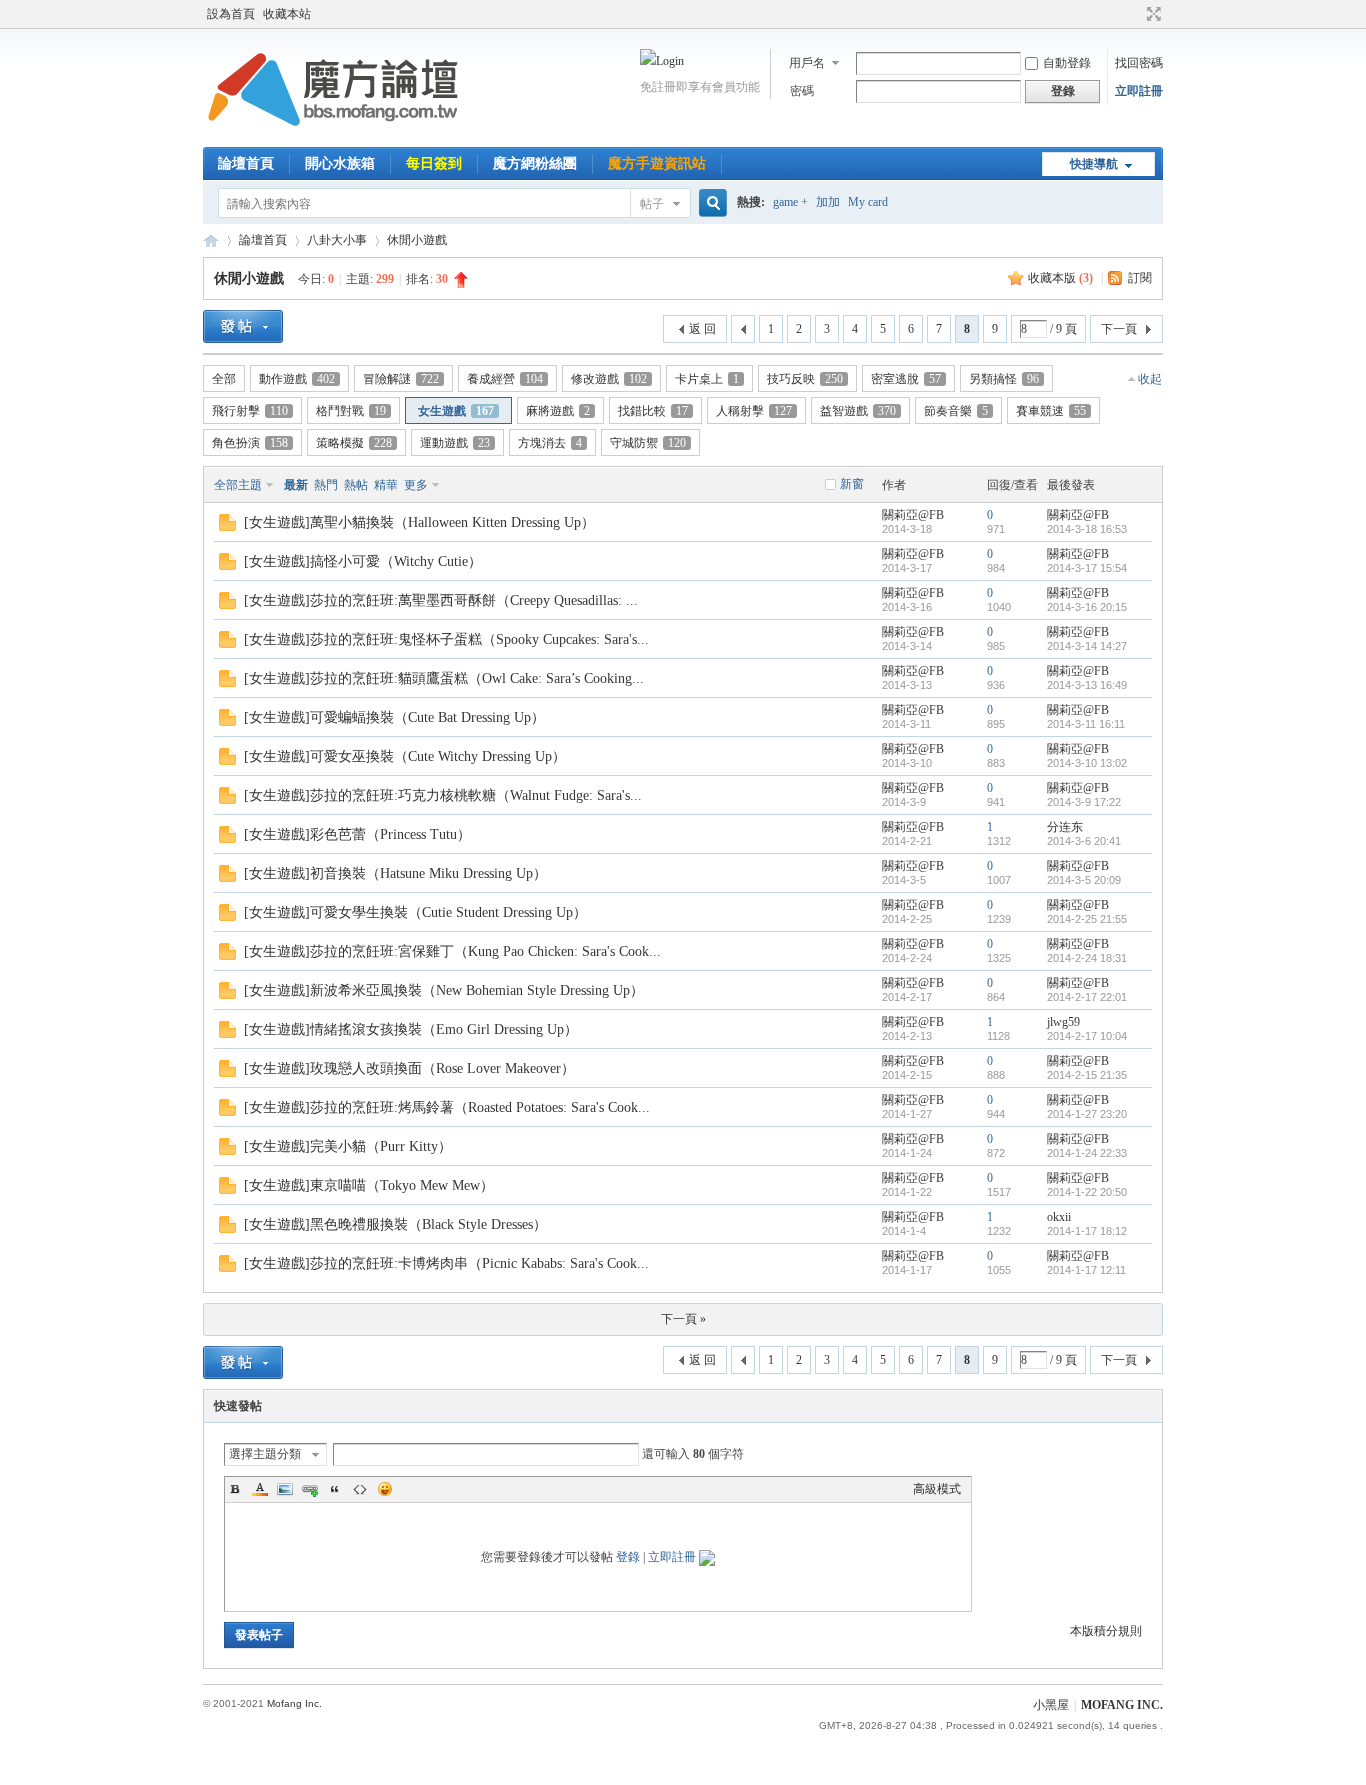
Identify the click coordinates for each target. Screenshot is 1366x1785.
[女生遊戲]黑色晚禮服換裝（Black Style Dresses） (395, 1224)
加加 (828, 202)
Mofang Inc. (294, 1703)
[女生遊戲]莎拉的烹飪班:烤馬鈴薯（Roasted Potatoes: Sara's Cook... (447, 1107)
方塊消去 (550, 443)
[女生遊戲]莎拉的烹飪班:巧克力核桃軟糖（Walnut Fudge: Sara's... (443, 795)
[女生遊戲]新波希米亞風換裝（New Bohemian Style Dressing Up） (444, 990)
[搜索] (710, 203)
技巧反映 (805, 379)
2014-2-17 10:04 (1087, 1036)
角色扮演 (250, 443)
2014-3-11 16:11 (1086, 724)
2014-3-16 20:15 (1087, 607)
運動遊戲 (455, 443)
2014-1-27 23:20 (1087, 1114)
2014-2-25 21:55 (1087, 919)
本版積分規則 (1106, 1631)
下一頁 (1119, 329)
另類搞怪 (1004, 379)
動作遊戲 (297, 379)
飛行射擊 (250, 411)
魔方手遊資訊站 (657, 163)
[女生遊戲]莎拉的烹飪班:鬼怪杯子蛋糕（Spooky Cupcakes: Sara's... (446, 639)
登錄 (628, 1557)
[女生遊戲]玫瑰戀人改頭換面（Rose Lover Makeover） (409, 1068)
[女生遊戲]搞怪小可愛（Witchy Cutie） (363, 561)
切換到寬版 (1151, 14)
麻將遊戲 (558, 411)
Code (360, 1489)
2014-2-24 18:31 (1087, 958)
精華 (386, 485)
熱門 (326, 485)
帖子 (652, 204)
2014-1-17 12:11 (1086, 1270)
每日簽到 (434, 163)
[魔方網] (333, 135)
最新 (296, 485)
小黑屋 (1051, 1705)
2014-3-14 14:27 (1087, 646)
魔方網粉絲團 (535, 163)
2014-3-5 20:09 (1084, 880)
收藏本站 (287, 14)
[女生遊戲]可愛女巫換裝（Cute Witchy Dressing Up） (405, 756)
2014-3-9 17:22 (1084, 802)
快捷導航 (1094, 164)
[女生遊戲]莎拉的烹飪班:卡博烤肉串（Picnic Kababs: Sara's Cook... (446, 1263)
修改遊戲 (609, 379)
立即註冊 (1139, 91)
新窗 (852, 484)
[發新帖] (243, 326)
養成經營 (505, 379)
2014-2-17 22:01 (1087, 997)
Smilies (385, 1489)
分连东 (1065, 827)
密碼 (802, 91)
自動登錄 (1067, 63)
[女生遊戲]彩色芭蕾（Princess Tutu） (357, 834)
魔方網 (211, 240)
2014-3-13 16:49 (1087, 685)
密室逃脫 (906, 379)
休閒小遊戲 (417, 240)
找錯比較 (653, 411)
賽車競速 (1051, 411)
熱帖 (356, 485)
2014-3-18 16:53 (1087, 529)
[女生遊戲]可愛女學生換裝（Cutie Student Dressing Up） (415, 912)
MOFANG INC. (1122, 1705)
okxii (1059, 1217)
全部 (224, 379)
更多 (416, 485)
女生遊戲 (456, 411)
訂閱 (1140, 278)
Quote (335, 1489)
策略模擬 (354, 443)
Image (285, 1489)
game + (790, 202)
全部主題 (238, 485)
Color (260, 1489)
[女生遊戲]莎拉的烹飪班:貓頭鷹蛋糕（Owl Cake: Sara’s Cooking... (444, 678)
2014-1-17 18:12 (1087, 1231)
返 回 (702, 329)
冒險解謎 (401, 379)
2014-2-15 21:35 (1087, 1075)
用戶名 (807, 63)
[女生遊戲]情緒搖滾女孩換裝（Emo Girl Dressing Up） (411, 1029)
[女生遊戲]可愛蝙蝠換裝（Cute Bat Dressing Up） (394, 717)
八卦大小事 (337, 240)
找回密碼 (1139, 63)
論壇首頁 (246, 163)
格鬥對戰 (351, 411)
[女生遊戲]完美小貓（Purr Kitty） (348, 1146)
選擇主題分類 (265, 1454)
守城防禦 (648, 443)
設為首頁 (231, 14)
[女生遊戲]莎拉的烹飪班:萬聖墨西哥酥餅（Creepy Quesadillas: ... (441, 600)
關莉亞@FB (913, 515)
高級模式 (937, 1489)
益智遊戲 (858, 411)
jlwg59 (1063, 1022)
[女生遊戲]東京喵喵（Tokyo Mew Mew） (369, 1185)
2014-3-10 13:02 (1087, 763)
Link (310, 1489)
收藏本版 (1060, 278)
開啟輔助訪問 (1135, 14)
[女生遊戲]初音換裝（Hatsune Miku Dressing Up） (395, 873)
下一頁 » (683, 1319)
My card (868, 202)
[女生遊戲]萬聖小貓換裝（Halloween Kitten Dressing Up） (419, 522)
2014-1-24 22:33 (1087, 1153)
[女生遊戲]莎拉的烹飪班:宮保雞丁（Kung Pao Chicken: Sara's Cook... (452, 951)
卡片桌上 (707, 379)
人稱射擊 (754, 411)
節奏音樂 (956, 411)
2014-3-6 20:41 (1084, 841)
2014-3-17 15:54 (1087, 568)
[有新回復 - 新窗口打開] (227, 527)
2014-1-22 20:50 (1087, 1192)
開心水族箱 (340, 163)
